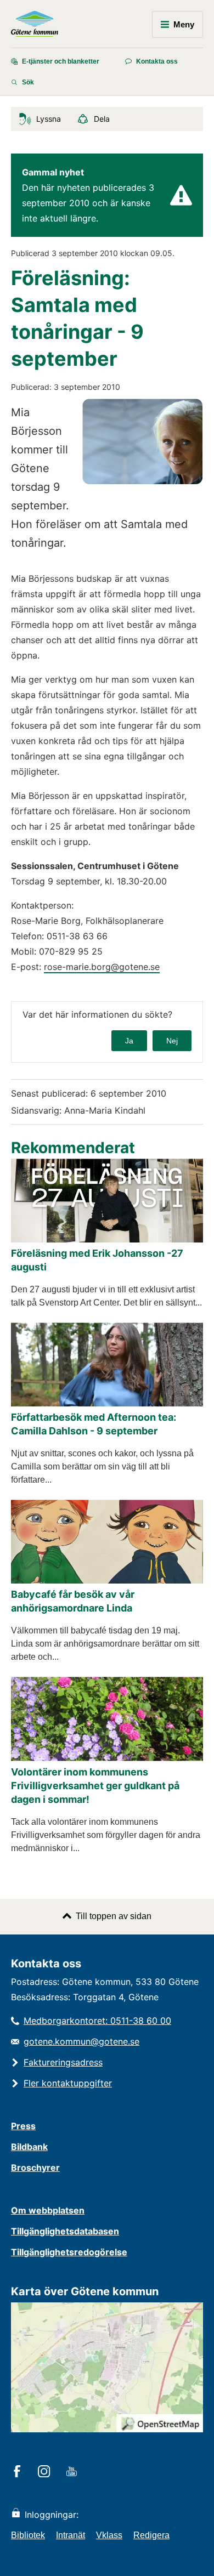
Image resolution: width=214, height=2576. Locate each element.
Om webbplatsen (48, 2210)
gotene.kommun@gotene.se (81, 2041)
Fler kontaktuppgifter (68, 2083)
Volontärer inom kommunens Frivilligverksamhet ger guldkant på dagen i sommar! (95, 1786)
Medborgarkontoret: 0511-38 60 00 (97, 2021)
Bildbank (29, 2147)
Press (23, 2126)
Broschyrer (35, 2168)
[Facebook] (19, 2472)
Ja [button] (129, 1041)
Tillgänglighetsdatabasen (65, 2231)
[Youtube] (73, 2472)
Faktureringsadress (63, 2062)
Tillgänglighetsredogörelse (69, 2252)
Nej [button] (172, 1041)
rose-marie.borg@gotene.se (102, 967)
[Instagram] (46, 2472)
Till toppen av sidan (114, 1916)
